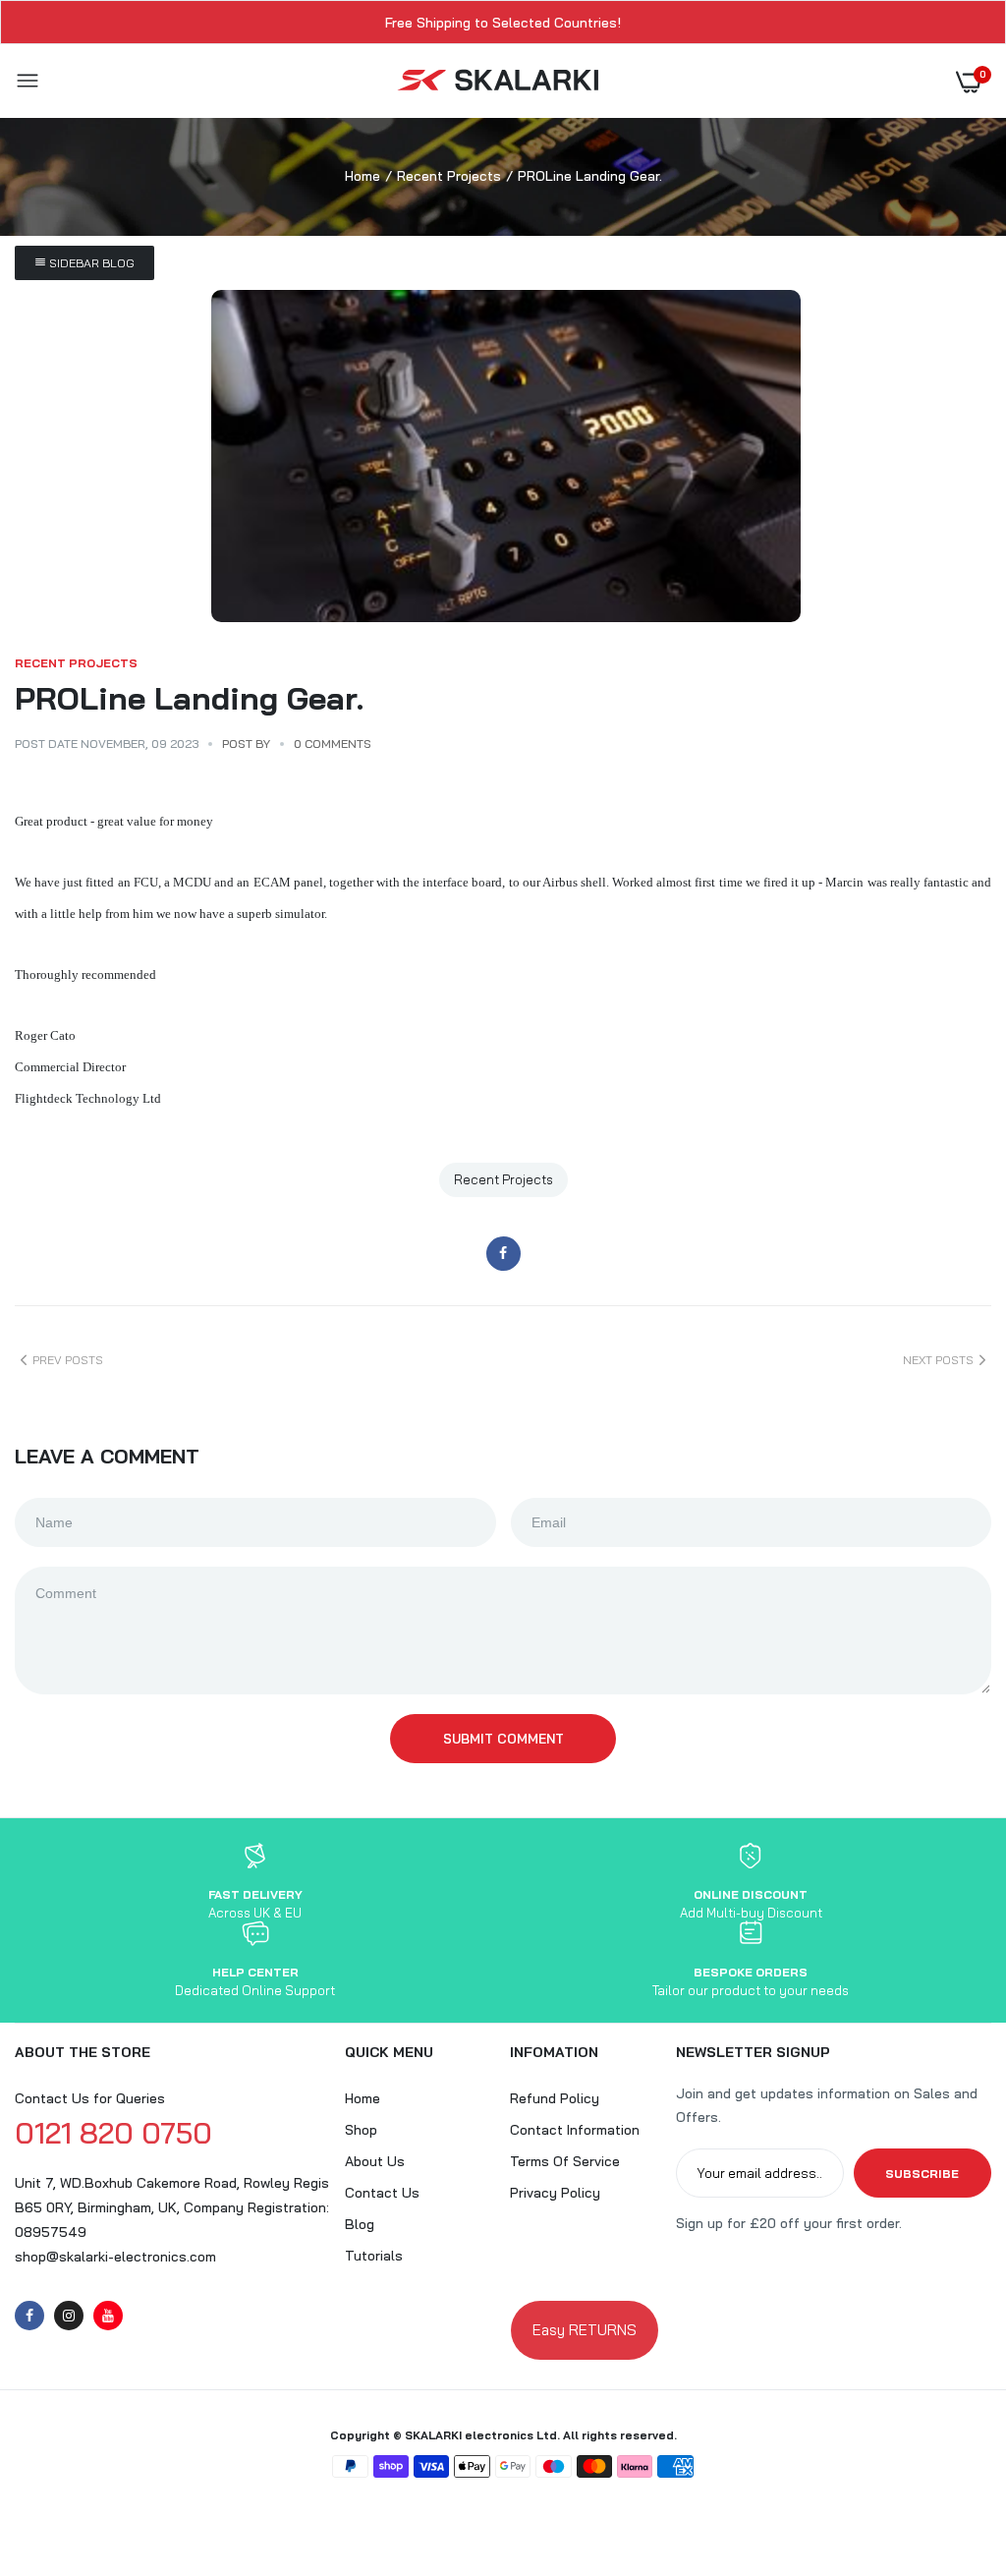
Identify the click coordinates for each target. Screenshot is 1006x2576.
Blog (360, 2224)
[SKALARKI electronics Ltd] (499, 81)
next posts (938, 1360)
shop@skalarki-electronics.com (115, 2257)
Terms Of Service (565, 2161)
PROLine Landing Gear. (189, 698)
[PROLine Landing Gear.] (506, 456)
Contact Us (382, 2193)
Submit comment (503, 1739)
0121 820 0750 (113, 2133)
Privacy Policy (555, 2193)
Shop (361, 2130)
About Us (375, 2161)
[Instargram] (69, 2316)
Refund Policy (555, 2098)
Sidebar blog (90, 263)
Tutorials (374, 2256)
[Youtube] (108, 2316)
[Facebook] (29, 2316)
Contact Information (575, 2130)
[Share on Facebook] (503, 1254)
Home (363, 176)
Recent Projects (449, 176)
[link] (952, 2453)
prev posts (68, 1360)
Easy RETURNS (585, 2330)
